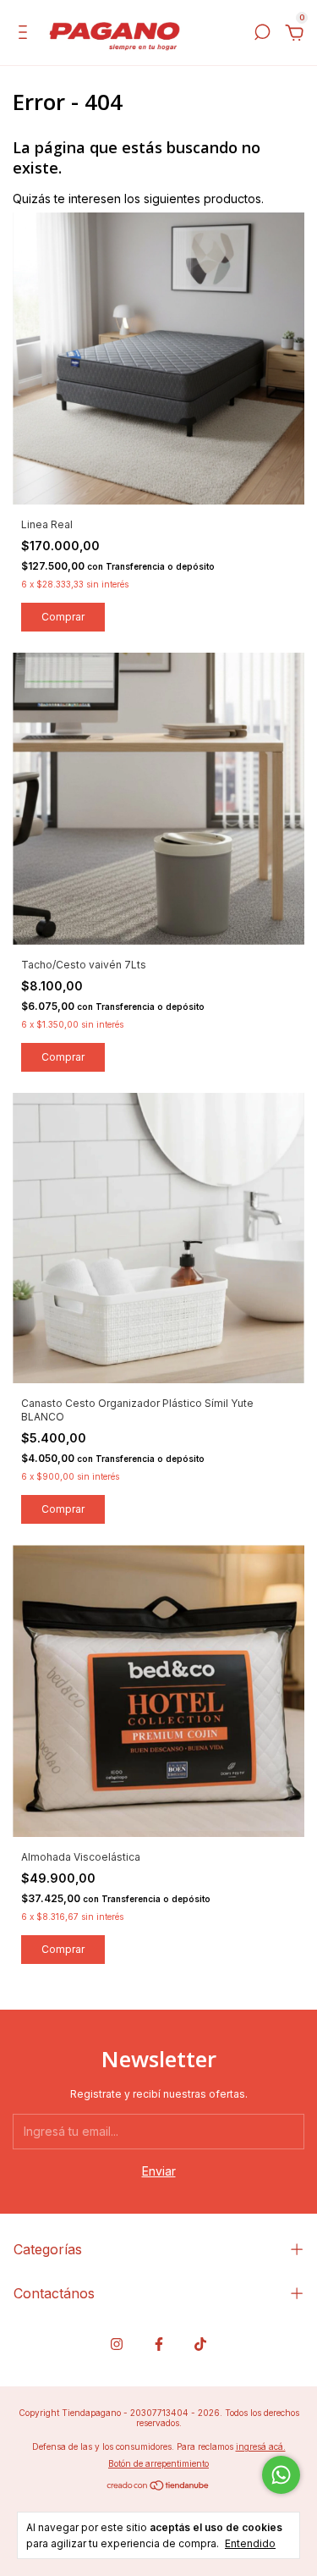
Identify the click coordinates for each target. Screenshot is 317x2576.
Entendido (250, 2543)
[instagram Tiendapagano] (117, 2344)
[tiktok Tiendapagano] (200, 2344)
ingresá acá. (261, 2446)
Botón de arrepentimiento (158, 2463)
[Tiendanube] (158, 2487)
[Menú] (26, 34)
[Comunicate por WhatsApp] (281, 2475)
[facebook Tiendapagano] (159, 2344)
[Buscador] (262, 34)
